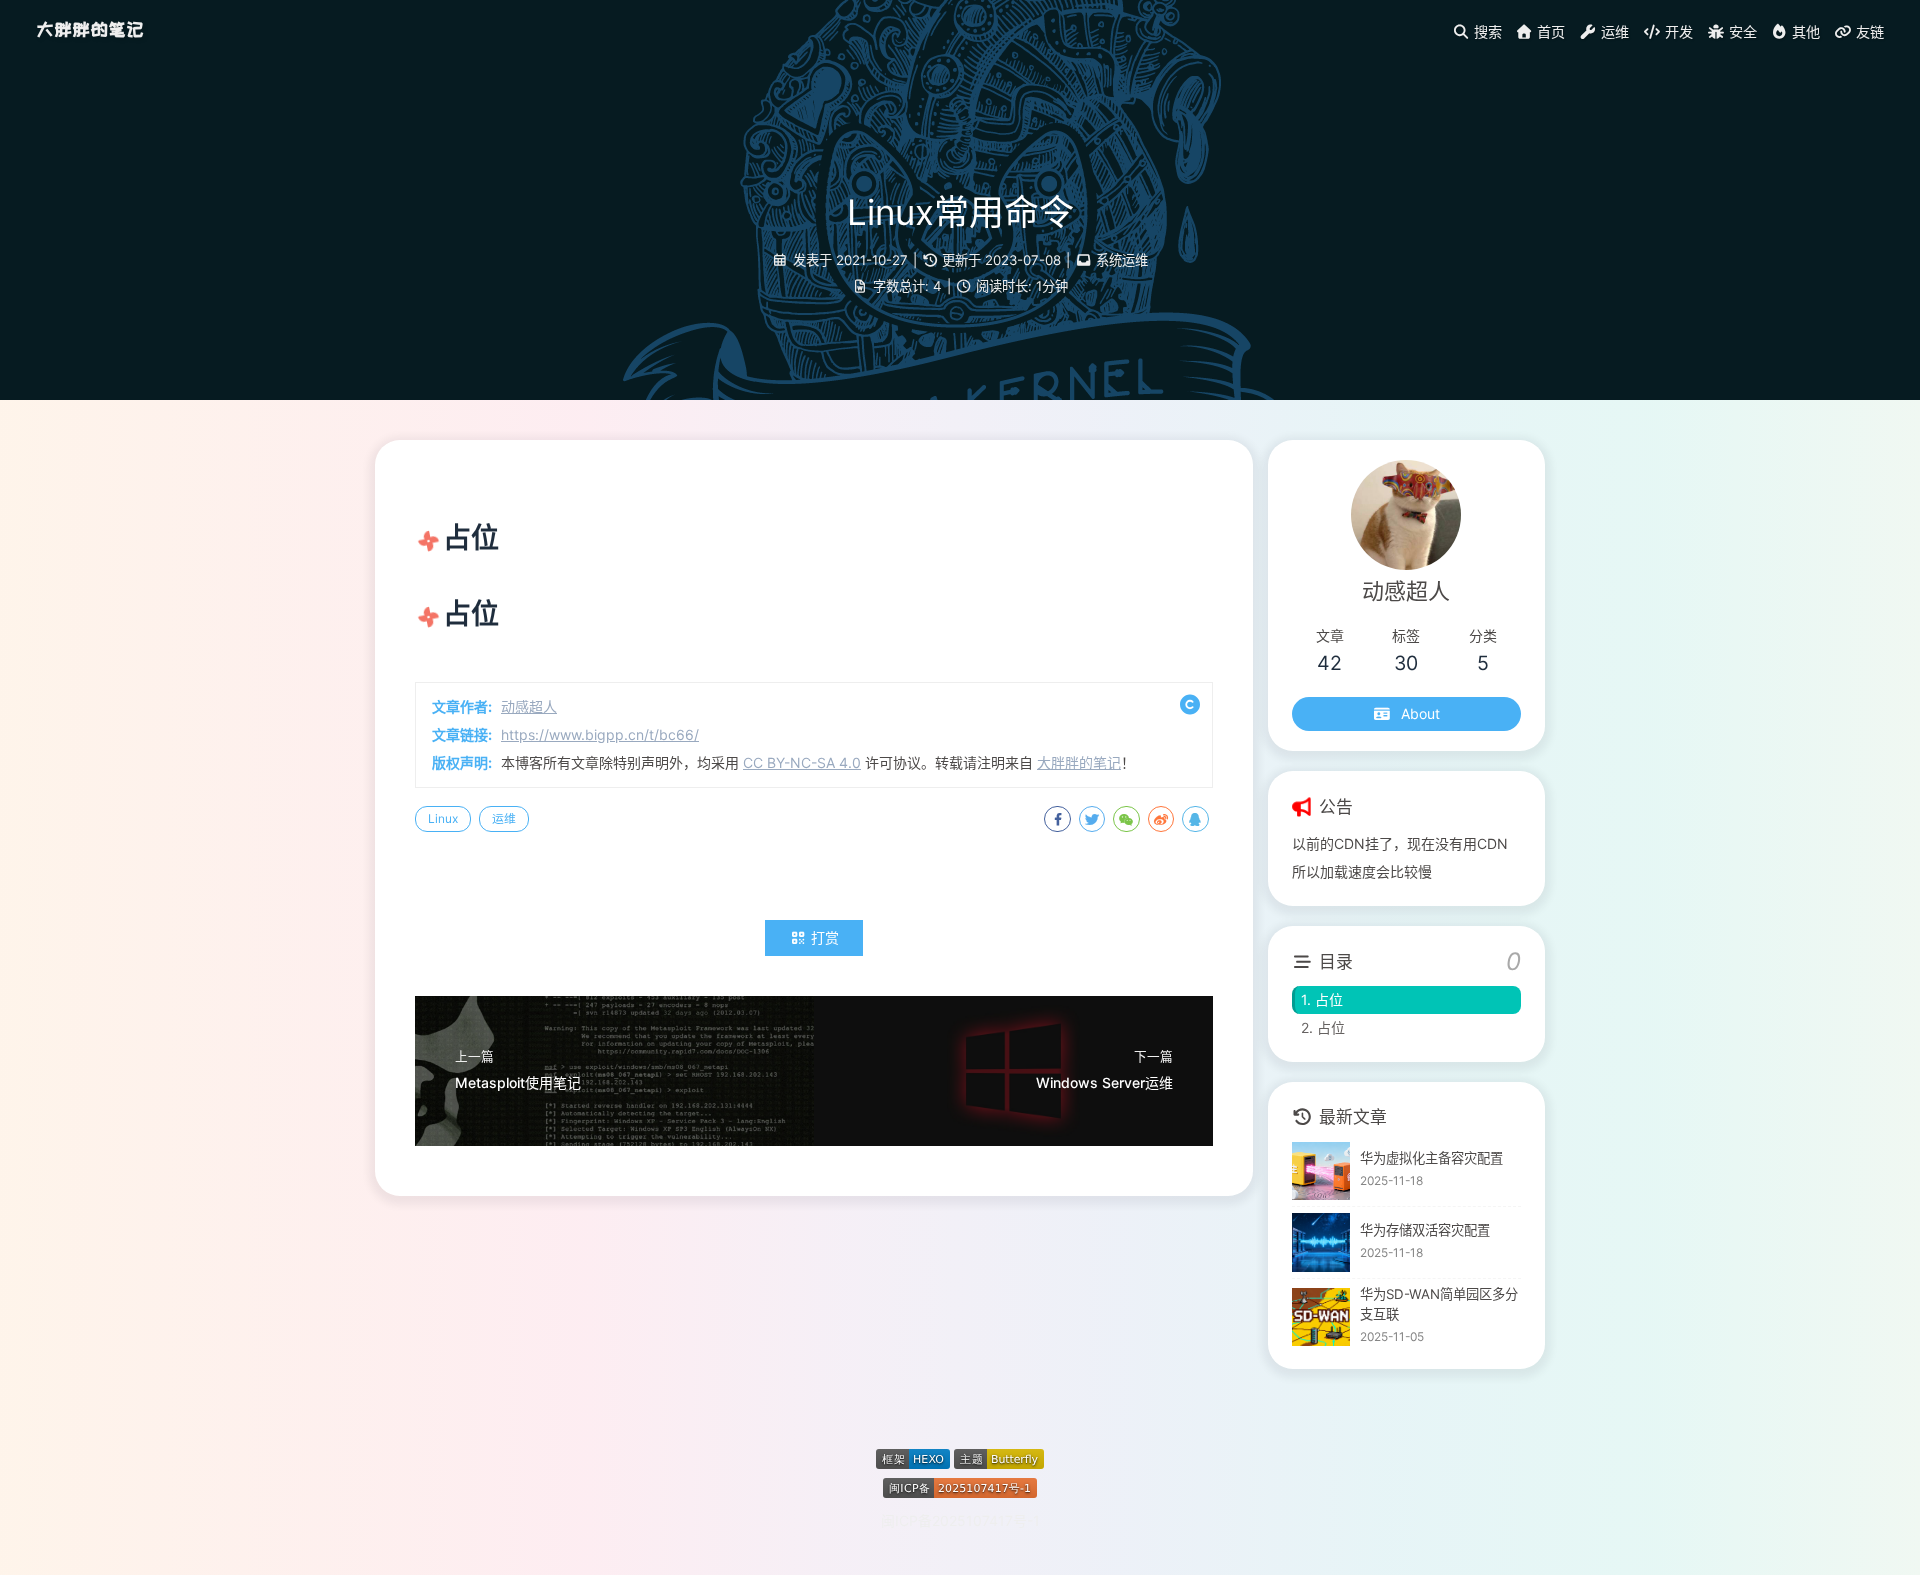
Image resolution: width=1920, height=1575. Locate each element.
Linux (443, 818)
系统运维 (1122, 260)
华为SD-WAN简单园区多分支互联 (1439, 1304)
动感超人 (529, 706)
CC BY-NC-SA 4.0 (802, 762)
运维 (504, 818)
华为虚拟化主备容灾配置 (1431, 1158)
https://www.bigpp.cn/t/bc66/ (600, 734)
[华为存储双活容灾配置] (1321, 1242)
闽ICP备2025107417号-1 (960, 1520)
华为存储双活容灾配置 (1425, 1230)
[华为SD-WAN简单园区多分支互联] (1321, 1317)
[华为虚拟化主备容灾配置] (1321, 1171)
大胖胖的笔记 (90, 29)
